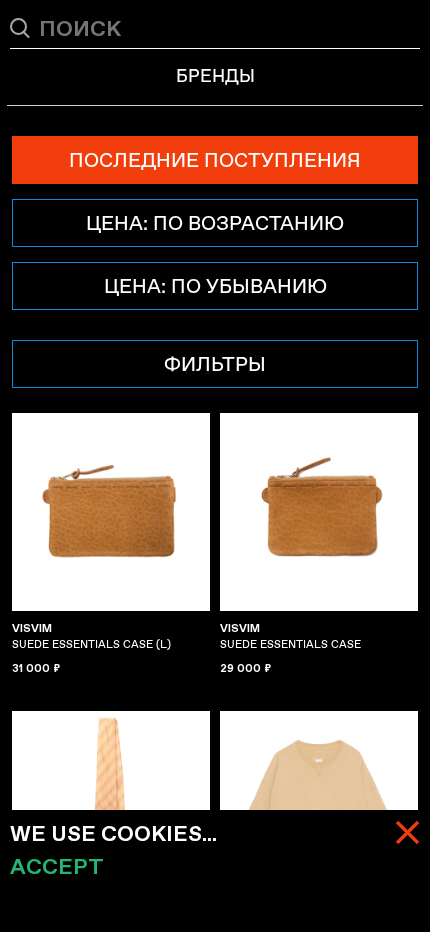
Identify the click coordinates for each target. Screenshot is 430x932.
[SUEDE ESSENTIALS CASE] (319, 512)
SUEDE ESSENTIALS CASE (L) (91, 636)
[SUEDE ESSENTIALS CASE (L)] (111, 512)
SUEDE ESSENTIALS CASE (290, 636)
